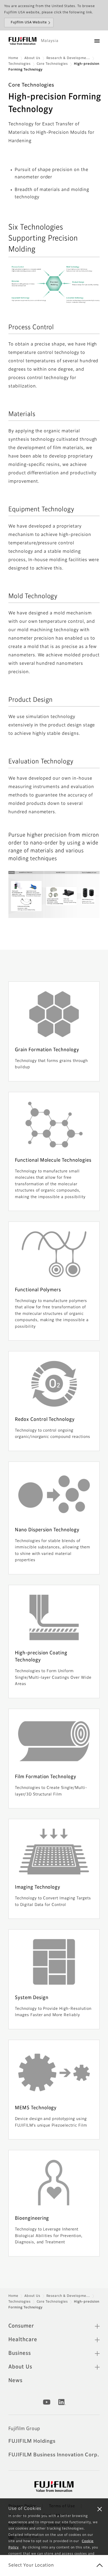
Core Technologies (52, 64)
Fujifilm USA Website (29, 23)
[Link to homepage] (23, 41)
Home (13, 58)
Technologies (20, 64)
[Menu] (97, 41)
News (15, 2381)
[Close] (100, 2509)
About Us (32, 58)
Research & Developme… (68, 58)
